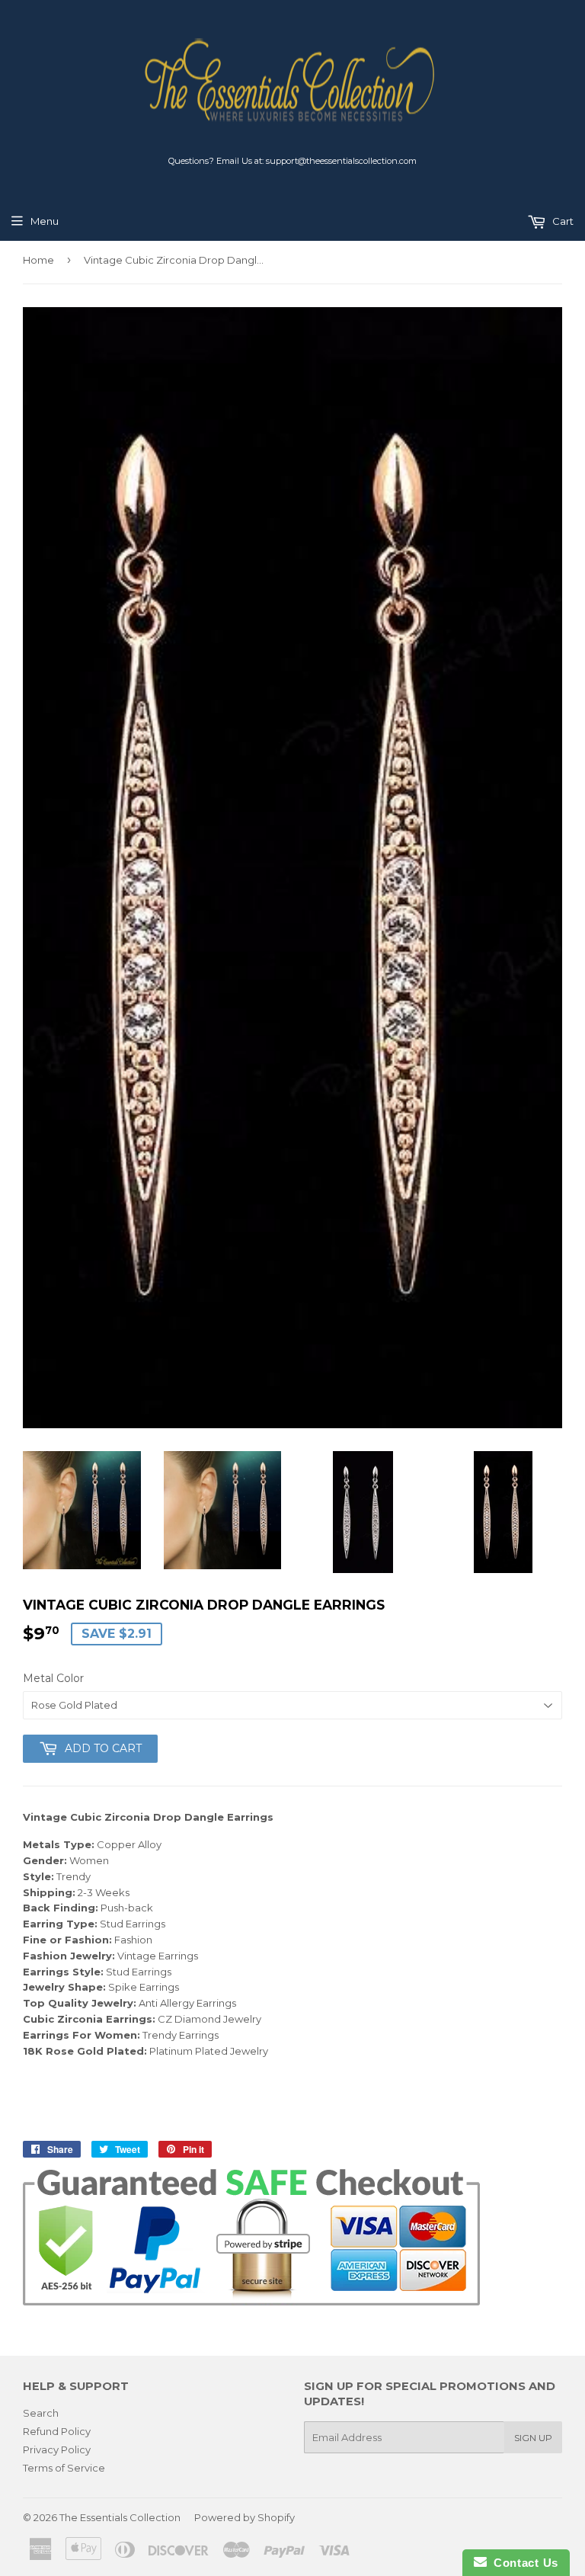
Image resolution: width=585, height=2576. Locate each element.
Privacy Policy (57, 2449)
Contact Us (523, 2563)
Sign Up (533, 2438)
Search (41, 2413)
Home (38, 260)
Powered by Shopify (245, 2517)
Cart (562, 221)
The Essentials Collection (120, 2517)
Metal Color (53, 1678)
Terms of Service (64, 2468)
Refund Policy (57, 2431)
